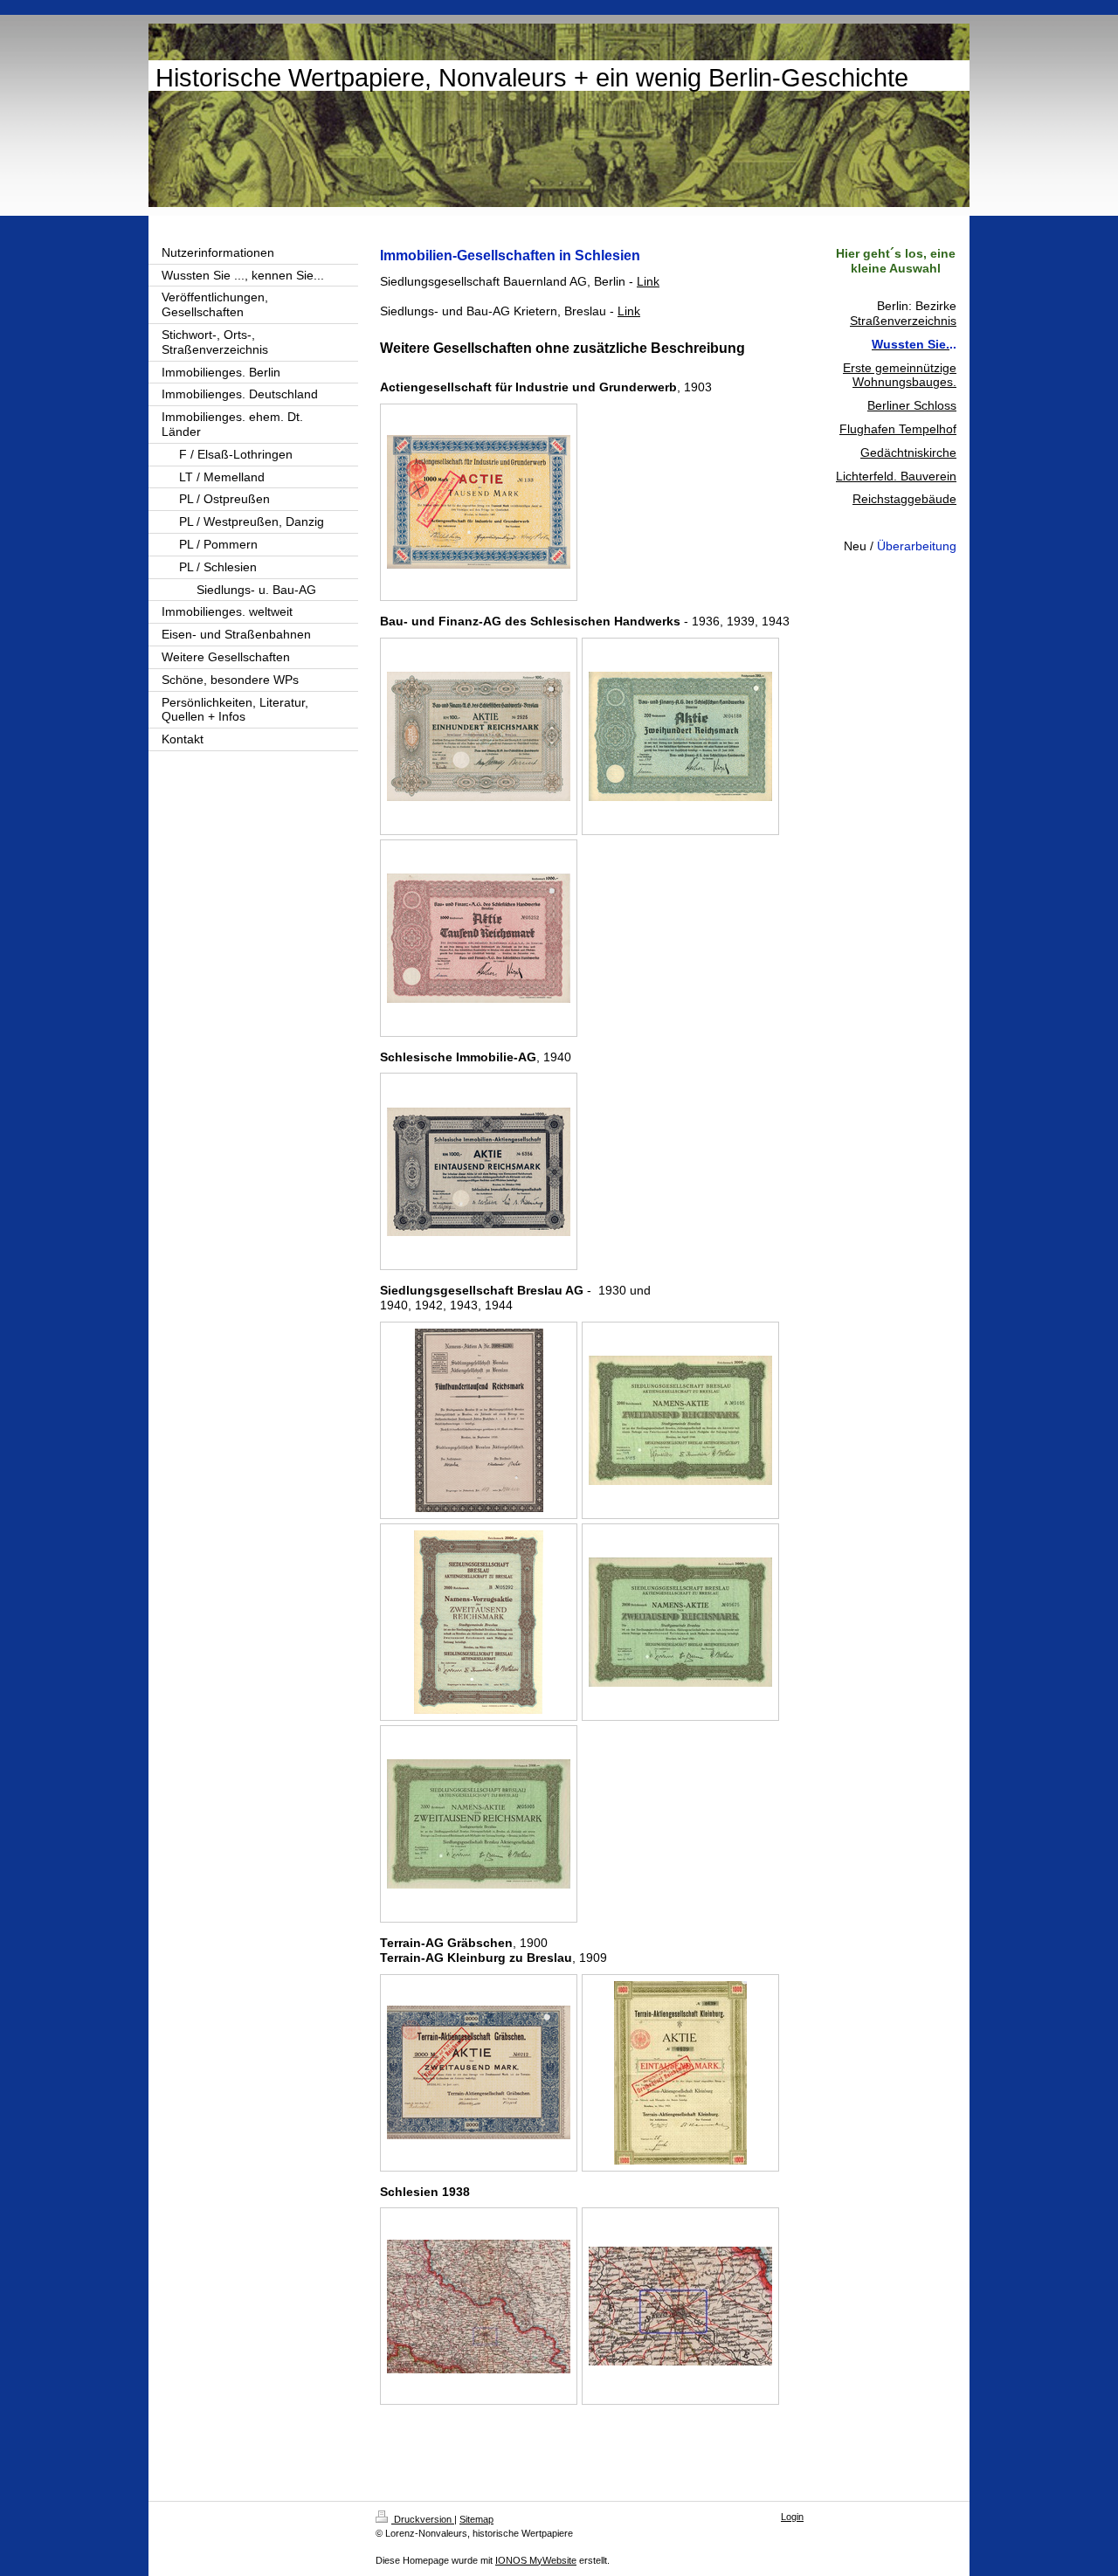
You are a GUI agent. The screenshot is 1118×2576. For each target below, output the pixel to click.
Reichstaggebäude (904, 499)
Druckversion (423, 2519)
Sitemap (476, 2519)
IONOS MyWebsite (536, 2560)
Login (792, 2517)
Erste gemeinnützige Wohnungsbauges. (900, 375)
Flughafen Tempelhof (898, 429)
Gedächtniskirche (908, 452)
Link (648, 281)
